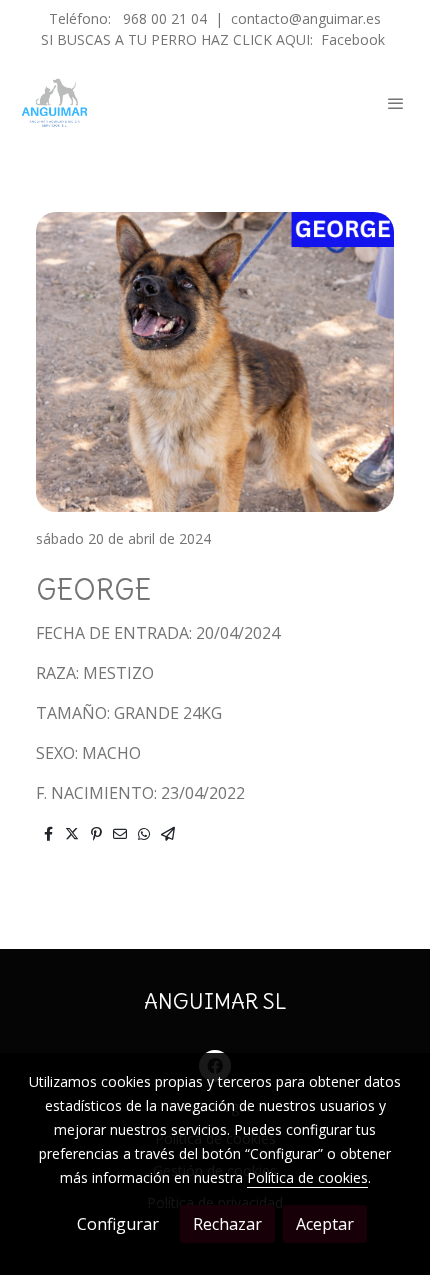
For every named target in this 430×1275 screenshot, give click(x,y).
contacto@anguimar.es (306, 18)
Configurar (118, 1224)
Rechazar (227, 1224)
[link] (55, 103)
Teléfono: (82, 18)
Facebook (353, 39)
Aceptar (325, 1224)
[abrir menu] (396, 103)
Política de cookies (307, 1177)
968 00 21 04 (165, 18)
